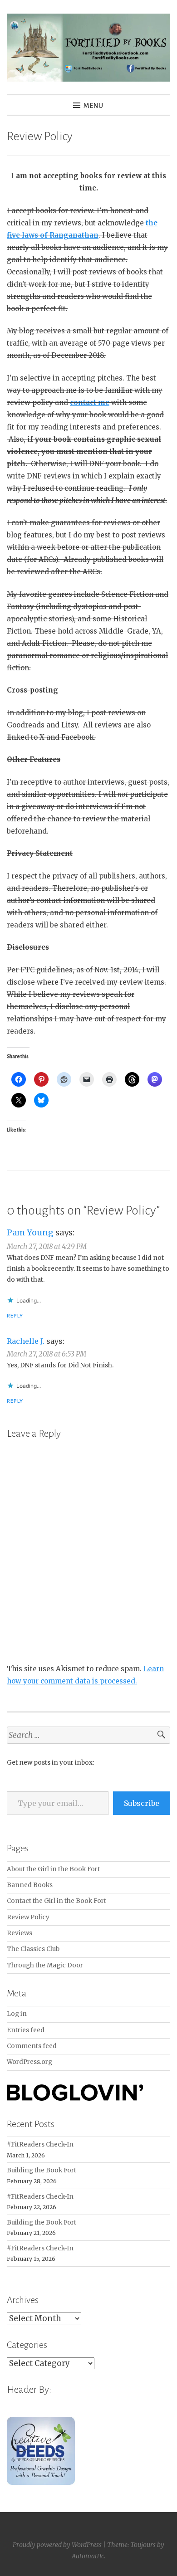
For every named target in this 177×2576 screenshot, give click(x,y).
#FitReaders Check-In (40, 2144)
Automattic (88, 2556)
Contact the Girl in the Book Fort (57, 1901)
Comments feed (32, 2046)
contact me (90, 402)
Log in (17, 2014)
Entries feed (26, 2030)
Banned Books (30, 1885)
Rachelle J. (26, 1341)
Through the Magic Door (45, 1965)
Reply (15, 1316)
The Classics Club (33, 1949)
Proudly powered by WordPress (57, 2545)
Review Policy (28, 1917)
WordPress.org (29, 2062)
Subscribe (142, 1803)
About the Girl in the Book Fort (53, 1869)
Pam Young (30, 1232)
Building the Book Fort (42, 2170)
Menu (93, 106)
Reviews (20, 1933)
